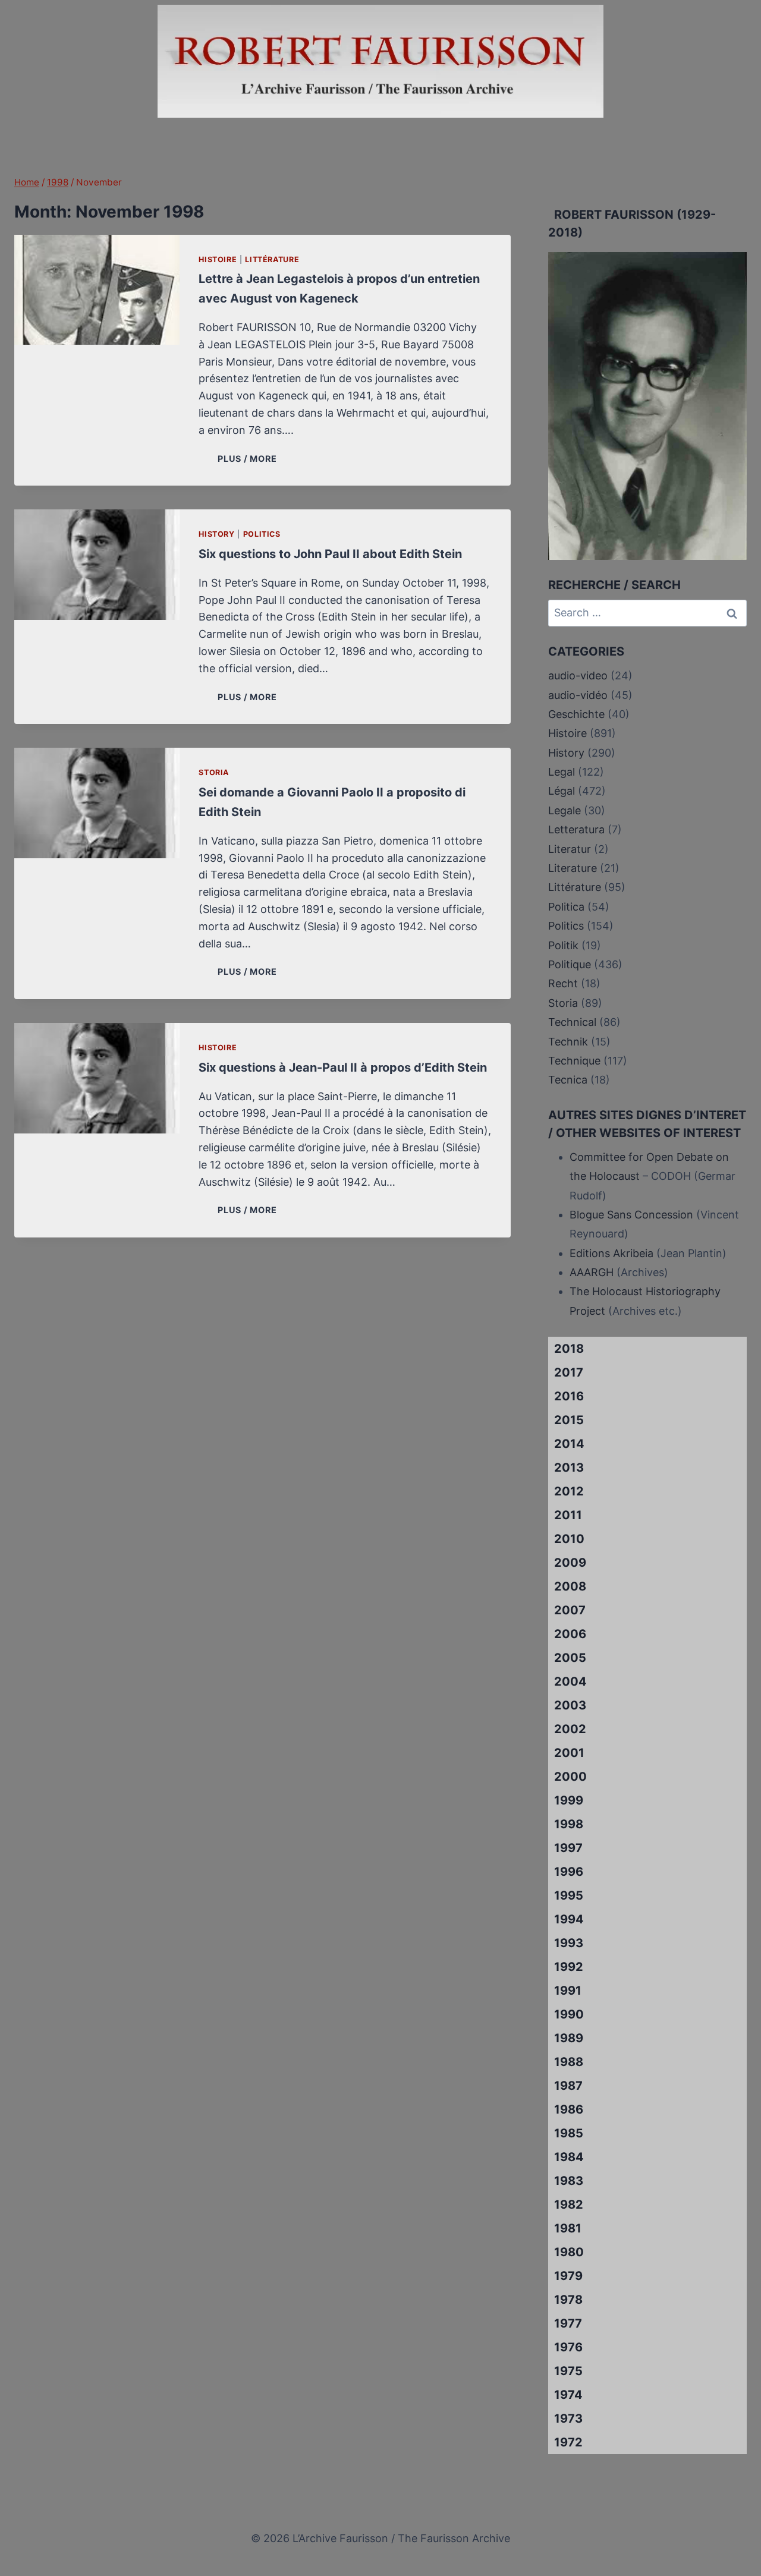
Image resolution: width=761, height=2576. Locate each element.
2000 (570, 1777)
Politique (570, 964)
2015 (569, 1420)
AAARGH (592, 1272)
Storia (214, 772)
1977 (568, 2323)
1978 (568, 2300)
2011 (568, 1515)
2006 (570, 1634)
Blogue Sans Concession (631, 1215)
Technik (568, 1042)
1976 (568, 2347)
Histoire (218, 259)
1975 (568, 2371)
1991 (568, 1991)
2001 (569, 1753)
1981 (568, 2228)
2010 (569, 1539)
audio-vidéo (578, 695)
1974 (568, 2395)
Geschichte (576, 714)
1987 (568, 2086)
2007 (570, 1610)
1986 (569, 2109)
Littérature (272, 259)
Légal (562, 791)
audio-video (578, 676)
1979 (568, 2276)
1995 (569, 1895)
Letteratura (576, 829)
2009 (570, 1563)
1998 (569, 1824)
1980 (569, 2252)
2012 (569, 1491)
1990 (569, 2014)
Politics (262, 534)
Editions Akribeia (611, 1253)
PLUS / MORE (249, 459)
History (216, 534)
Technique (574, 1061)
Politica (566, 907)
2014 (569, 1444)
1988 (569, 2062)
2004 (570, 1681)
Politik (563, 945)
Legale (565, 810)
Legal (562, 772)
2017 (569, 1372)
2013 (569, 1467)
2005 (570, 1658)
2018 (569, 1349)
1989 (569, 2038)
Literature (573, 868)
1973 (568, 2418)
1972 (568, 2442)
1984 (569, 2157)
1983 (569, 2181)
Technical (572, 1022)
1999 (569, 1800)
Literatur (570, 849)
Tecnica (568, 1080)
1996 (569, 1872)
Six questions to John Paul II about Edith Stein (330, 554)
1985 (569, 2133)
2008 (570, 1586)
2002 (570, 1729)
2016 (569, 1396)
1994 (569, 1919)
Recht (563, 983)
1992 (569, 1967)
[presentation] (97, 290)
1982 (569, 2205)
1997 (568, 1848)
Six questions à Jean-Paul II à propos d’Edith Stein (343, 1067)
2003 (570, 1705)
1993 (569, 1943)
